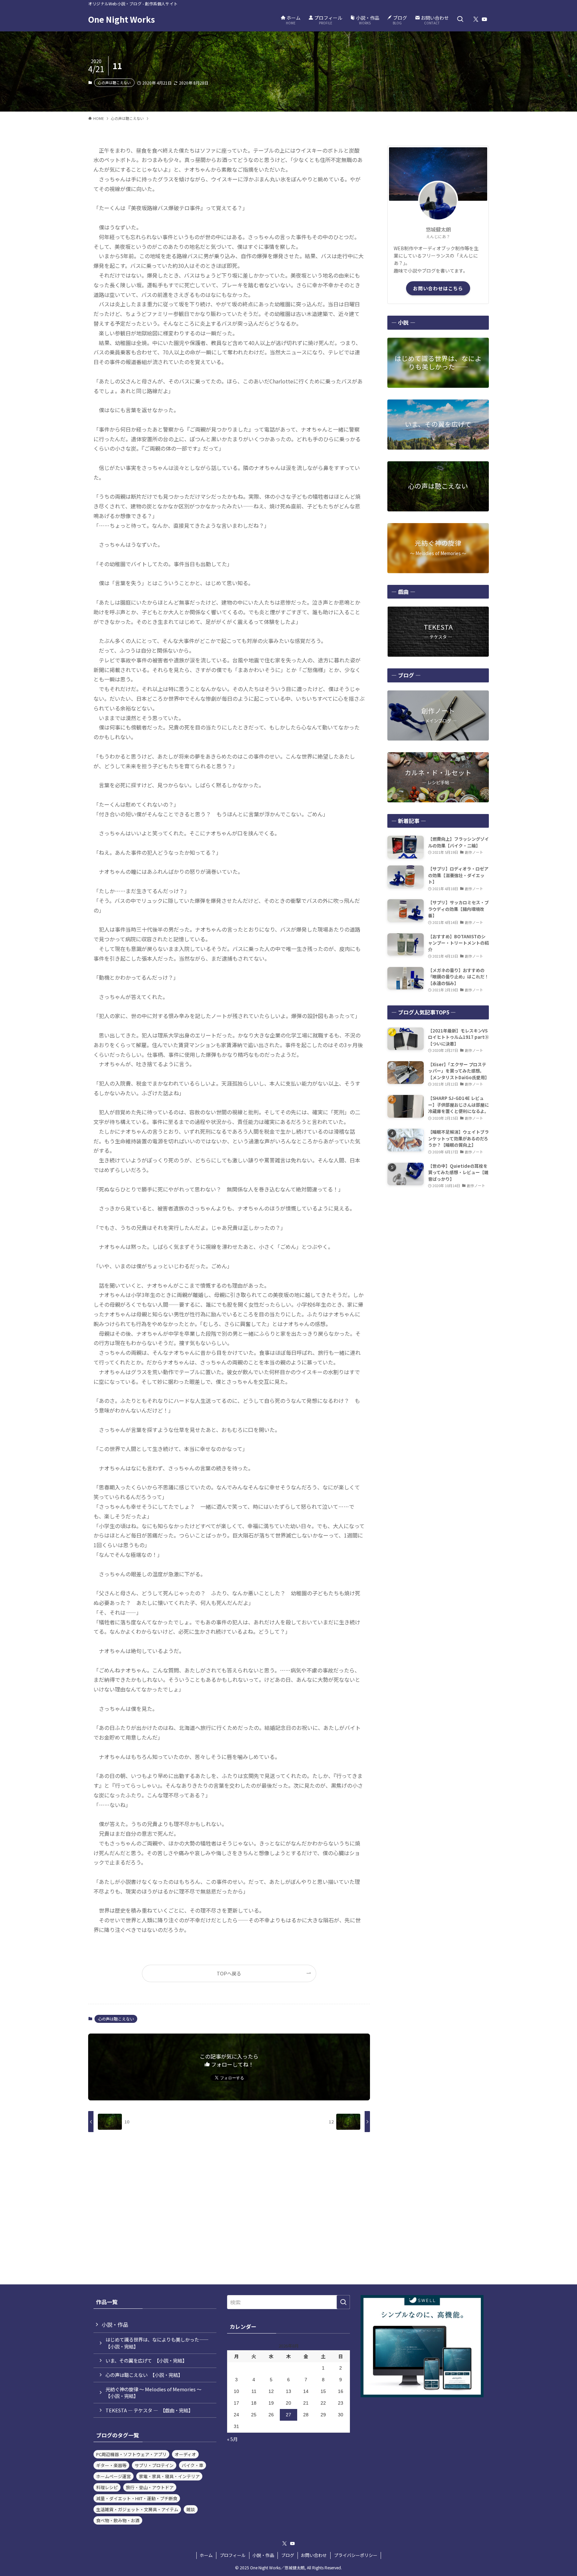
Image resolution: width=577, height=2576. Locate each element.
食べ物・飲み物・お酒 (118, 2520)
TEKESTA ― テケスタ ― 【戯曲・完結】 (149, 2410)
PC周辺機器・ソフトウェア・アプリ (131, 2454)
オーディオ (185, 2454)
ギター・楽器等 (111, 2465)
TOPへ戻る (229, 1973)
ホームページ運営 (114, 2476)
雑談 (191, 2509)
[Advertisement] (438, 1243)
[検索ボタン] (460, 19)
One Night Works (122, 19)
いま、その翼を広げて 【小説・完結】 (146, 2360)
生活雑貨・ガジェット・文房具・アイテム (137, 2509)
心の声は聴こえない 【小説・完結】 (144, 2375)
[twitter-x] (476, 19)
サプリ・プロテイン (154, 2465)
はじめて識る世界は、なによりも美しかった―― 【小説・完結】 (159, 2343)
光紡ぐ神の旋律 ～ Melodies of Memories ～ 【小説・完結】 (156, 2392)
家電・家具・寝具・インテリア (169, 2476)
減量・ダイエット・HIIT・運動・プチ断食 (137, 2498)
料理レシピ (107, 2487)
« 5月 (232, 2439)
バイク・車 (193, 2465)
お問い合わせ (314, 2555)
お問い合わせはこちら (438, 288)
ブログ (288, 2555)
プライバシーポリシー (356, 2555)
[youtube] (485, 19)
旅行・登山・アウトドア (150, 2487)
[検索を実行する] (343, 2302)
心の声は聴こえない (114, 83)
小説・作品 (115, 2324)
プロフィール (233, 2555)
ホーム (206, 2555)
